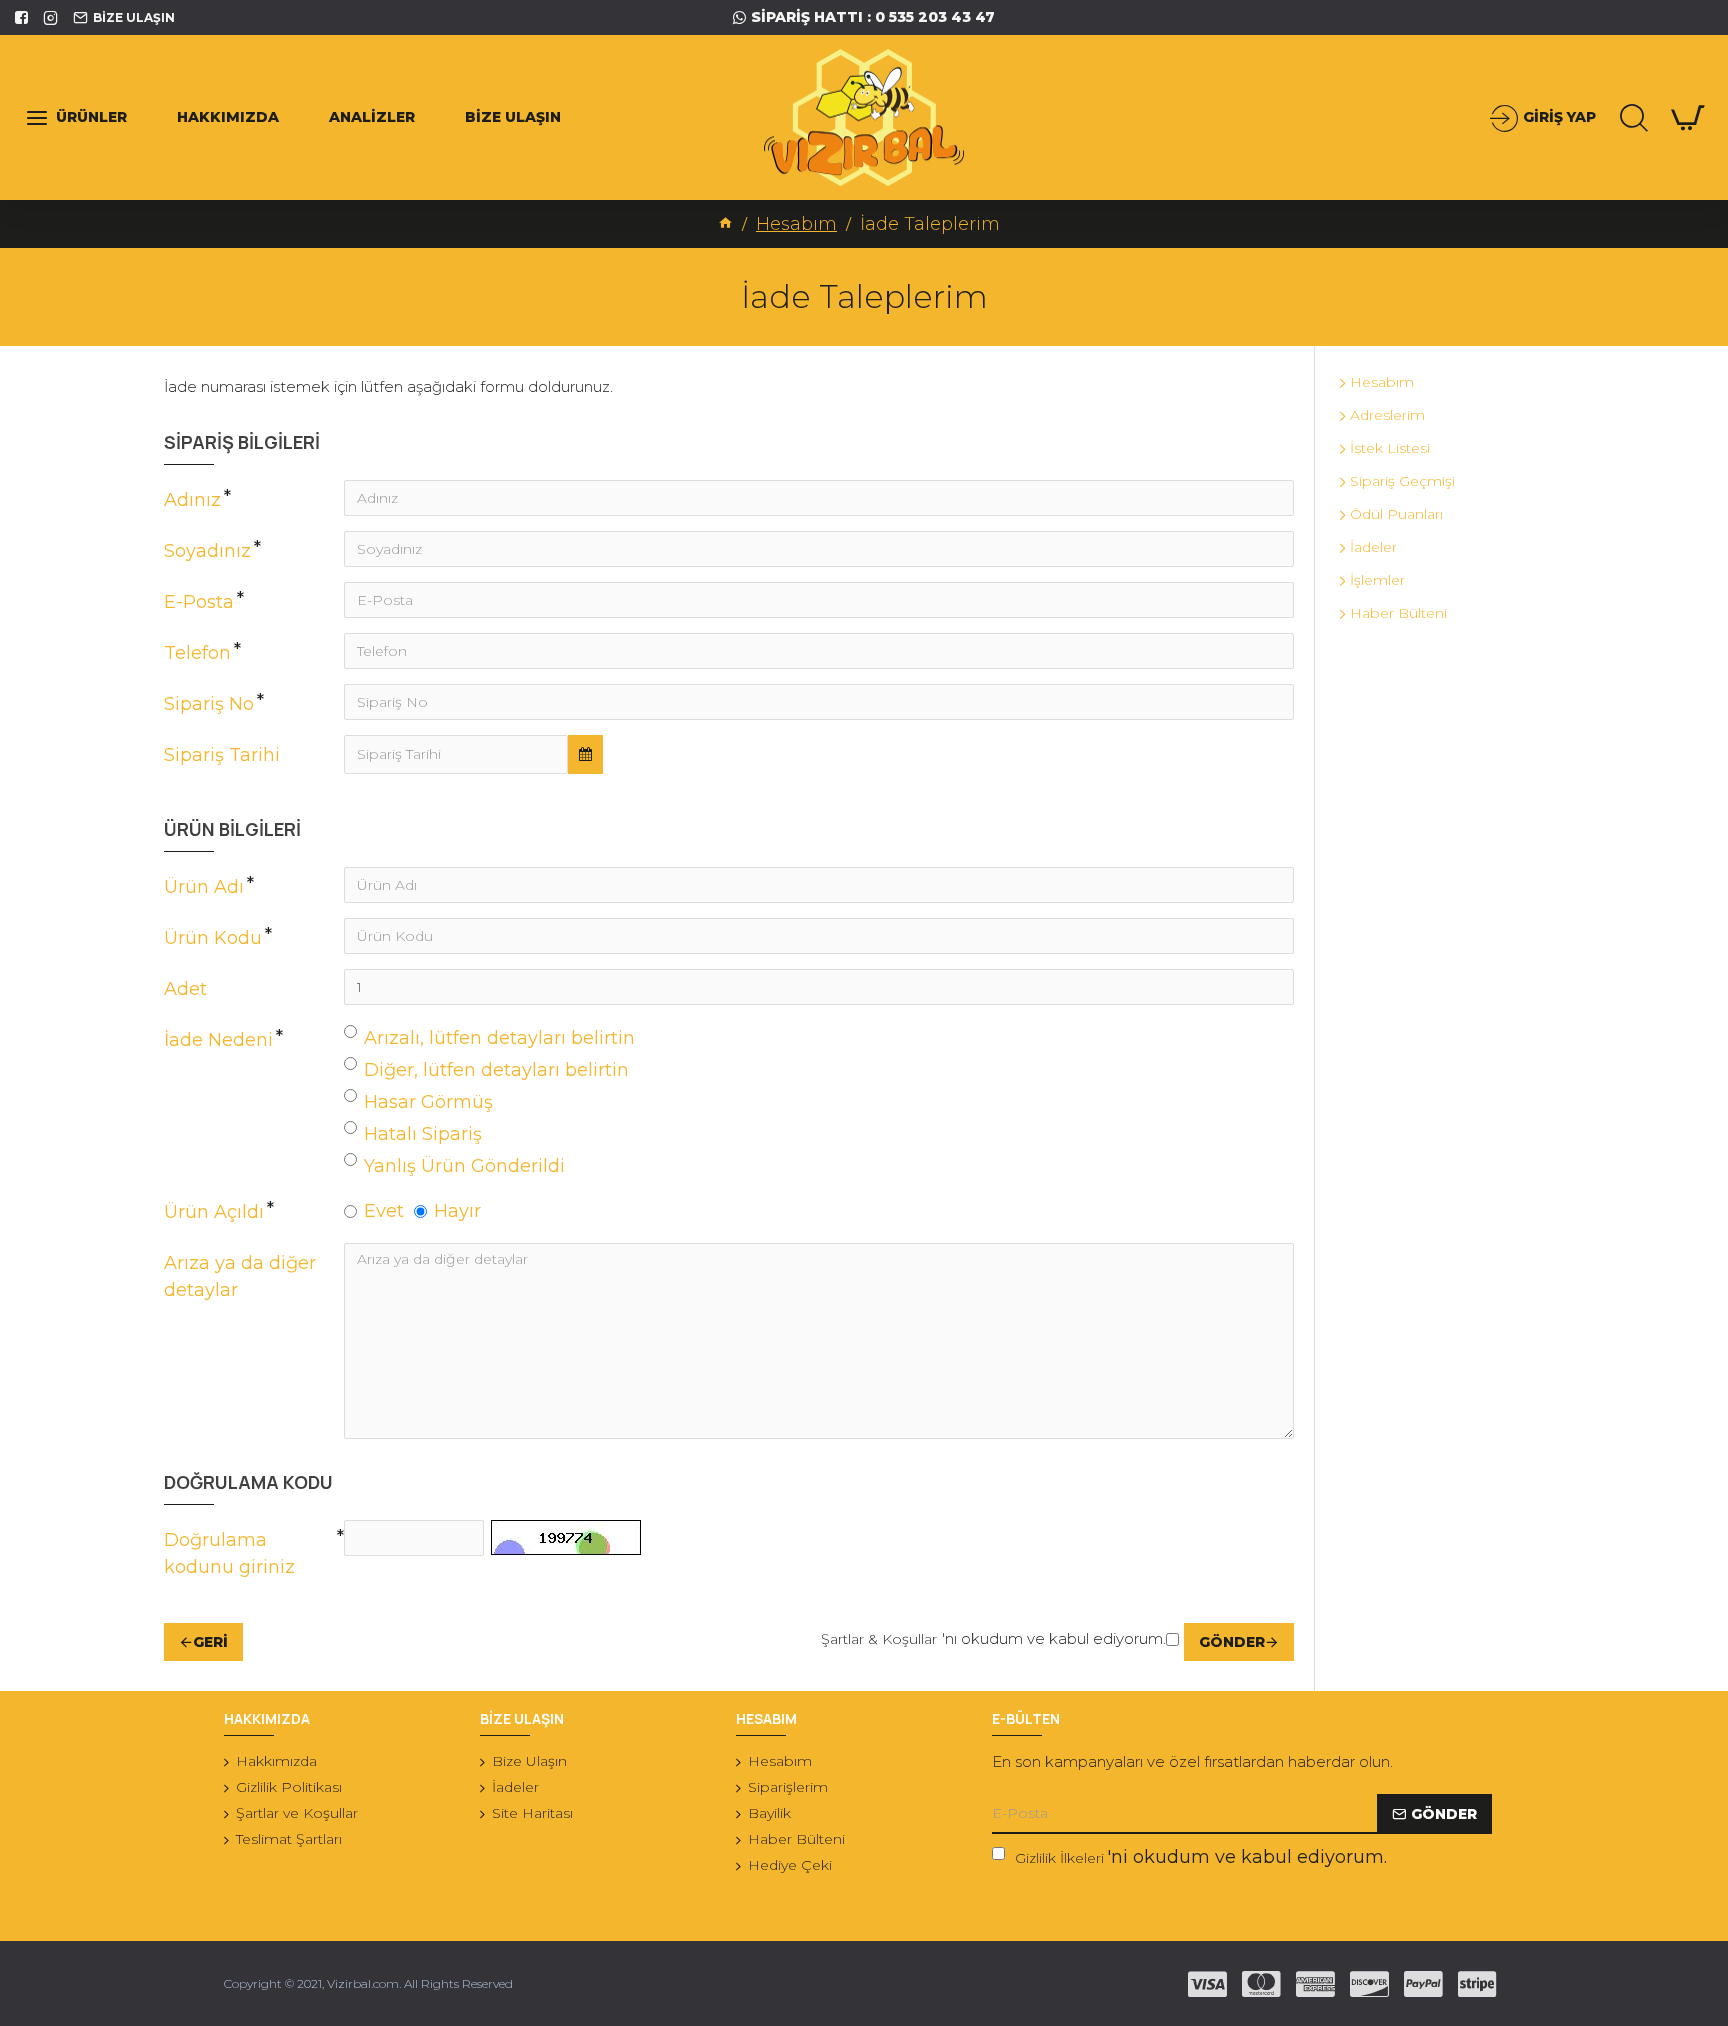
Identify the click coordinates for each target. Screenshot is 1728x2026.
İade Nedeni (218, 1040)
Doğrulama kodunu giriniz (229, 1553)
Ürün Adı (204, 887)
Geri (210, 1642)
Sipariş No (209, 704)
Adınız (192, 500)
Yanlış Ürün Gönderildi (464, 1166)
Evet (384, 1211)
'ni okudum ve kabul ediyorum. (1201, 1857)
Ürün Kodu (213, 938)
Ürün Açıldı (214, 1212)
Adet (185, 989)
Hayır (457, 1211)
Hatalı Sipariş (423, 1134)
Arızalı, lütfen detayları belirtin (499, 1038)
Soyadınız (207, 551)
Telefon (197, 653)
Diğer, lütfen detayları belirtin (496, 1070)
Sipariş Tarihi (222, 755)
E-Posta (199, 602)
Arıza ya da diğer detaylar (240, 1276)
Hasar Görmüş (428, 1102)
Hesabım (796, 224)
